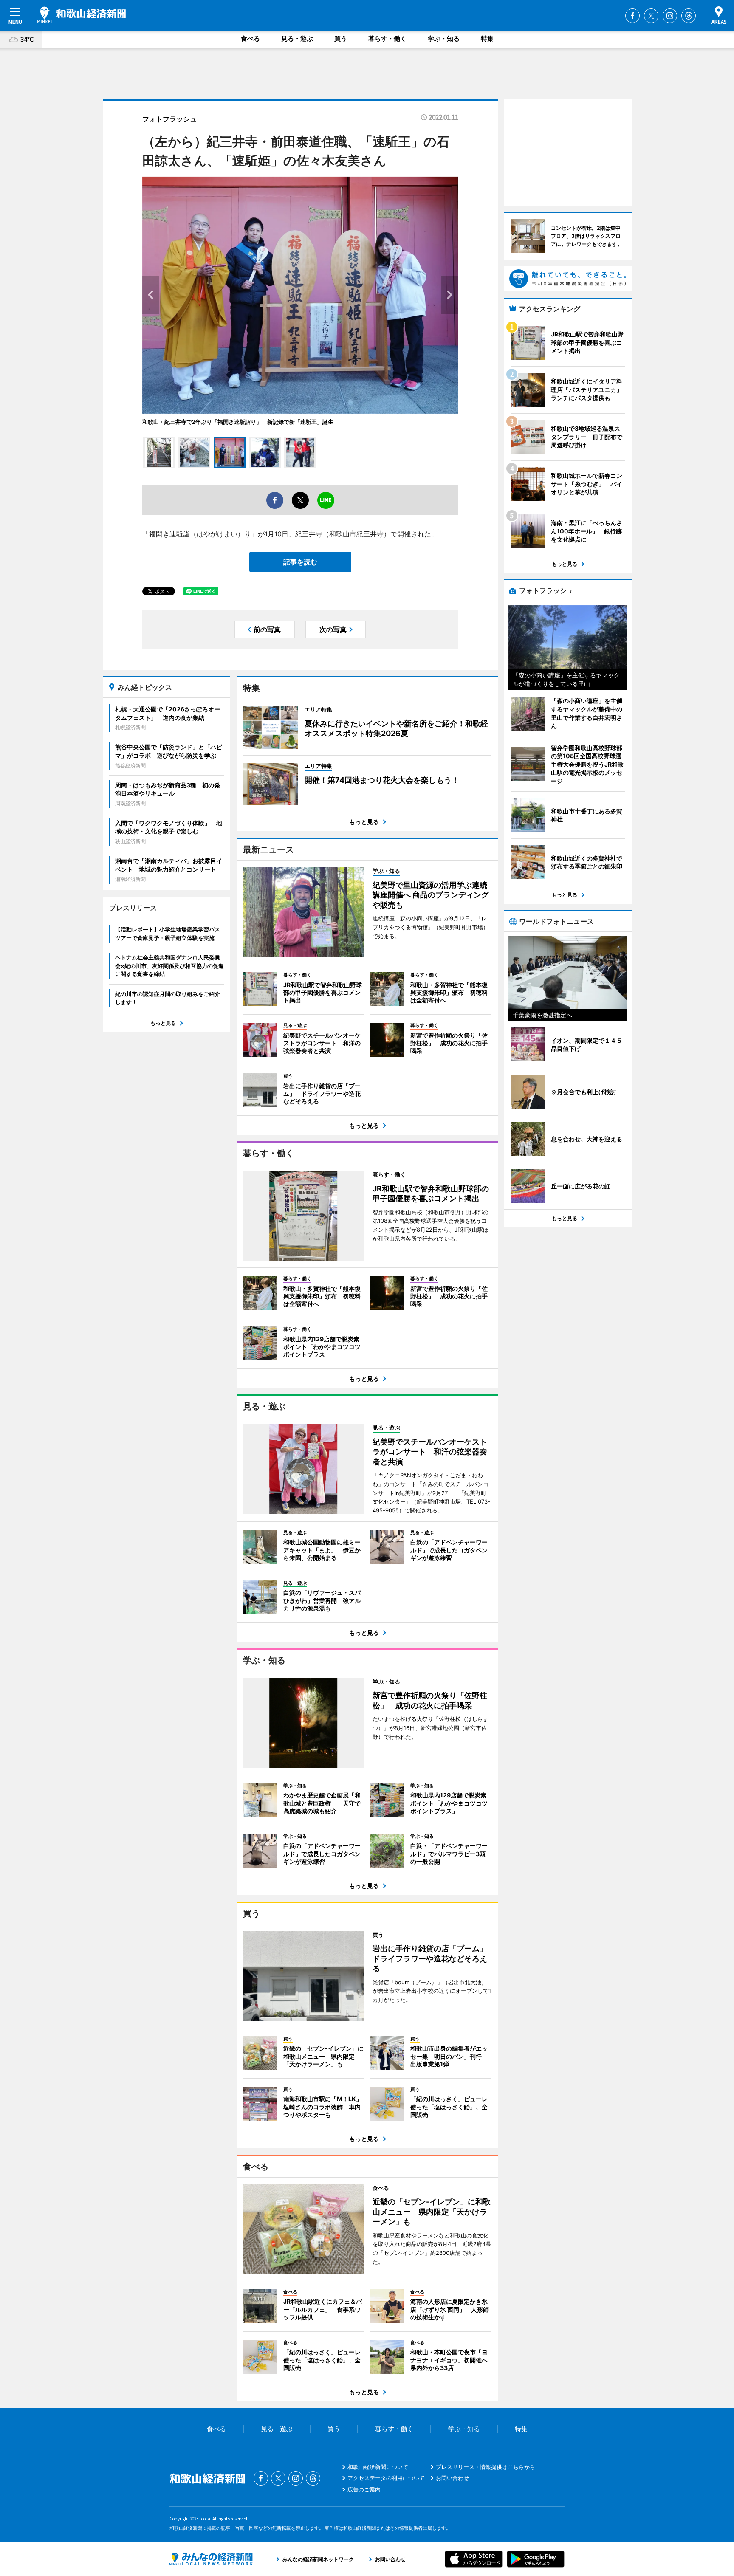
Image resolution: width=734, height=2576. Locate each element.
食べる (250, 38)
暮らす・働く (387, 38)
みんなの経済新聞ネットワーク (211, 2559)
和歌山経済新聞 (82, 15)
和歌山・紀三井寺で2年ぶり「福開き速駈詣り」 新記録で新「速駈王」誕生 (238, 422)
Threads (689, 16)
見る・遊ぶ (297, 38)
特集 (487, 38)
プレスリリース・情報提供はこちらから (486, 2467)
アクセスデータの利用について (386, 2478)
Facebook (632, 16)
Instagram (670, 16)
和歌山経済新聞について (378, 2467)
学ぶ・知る (444, 38)
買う (341, 38)
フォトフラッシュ (169, 119)
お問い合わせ (452, 2478)
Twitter (651, 16)
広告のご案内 (364, 2489)
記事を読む (300, 562)
